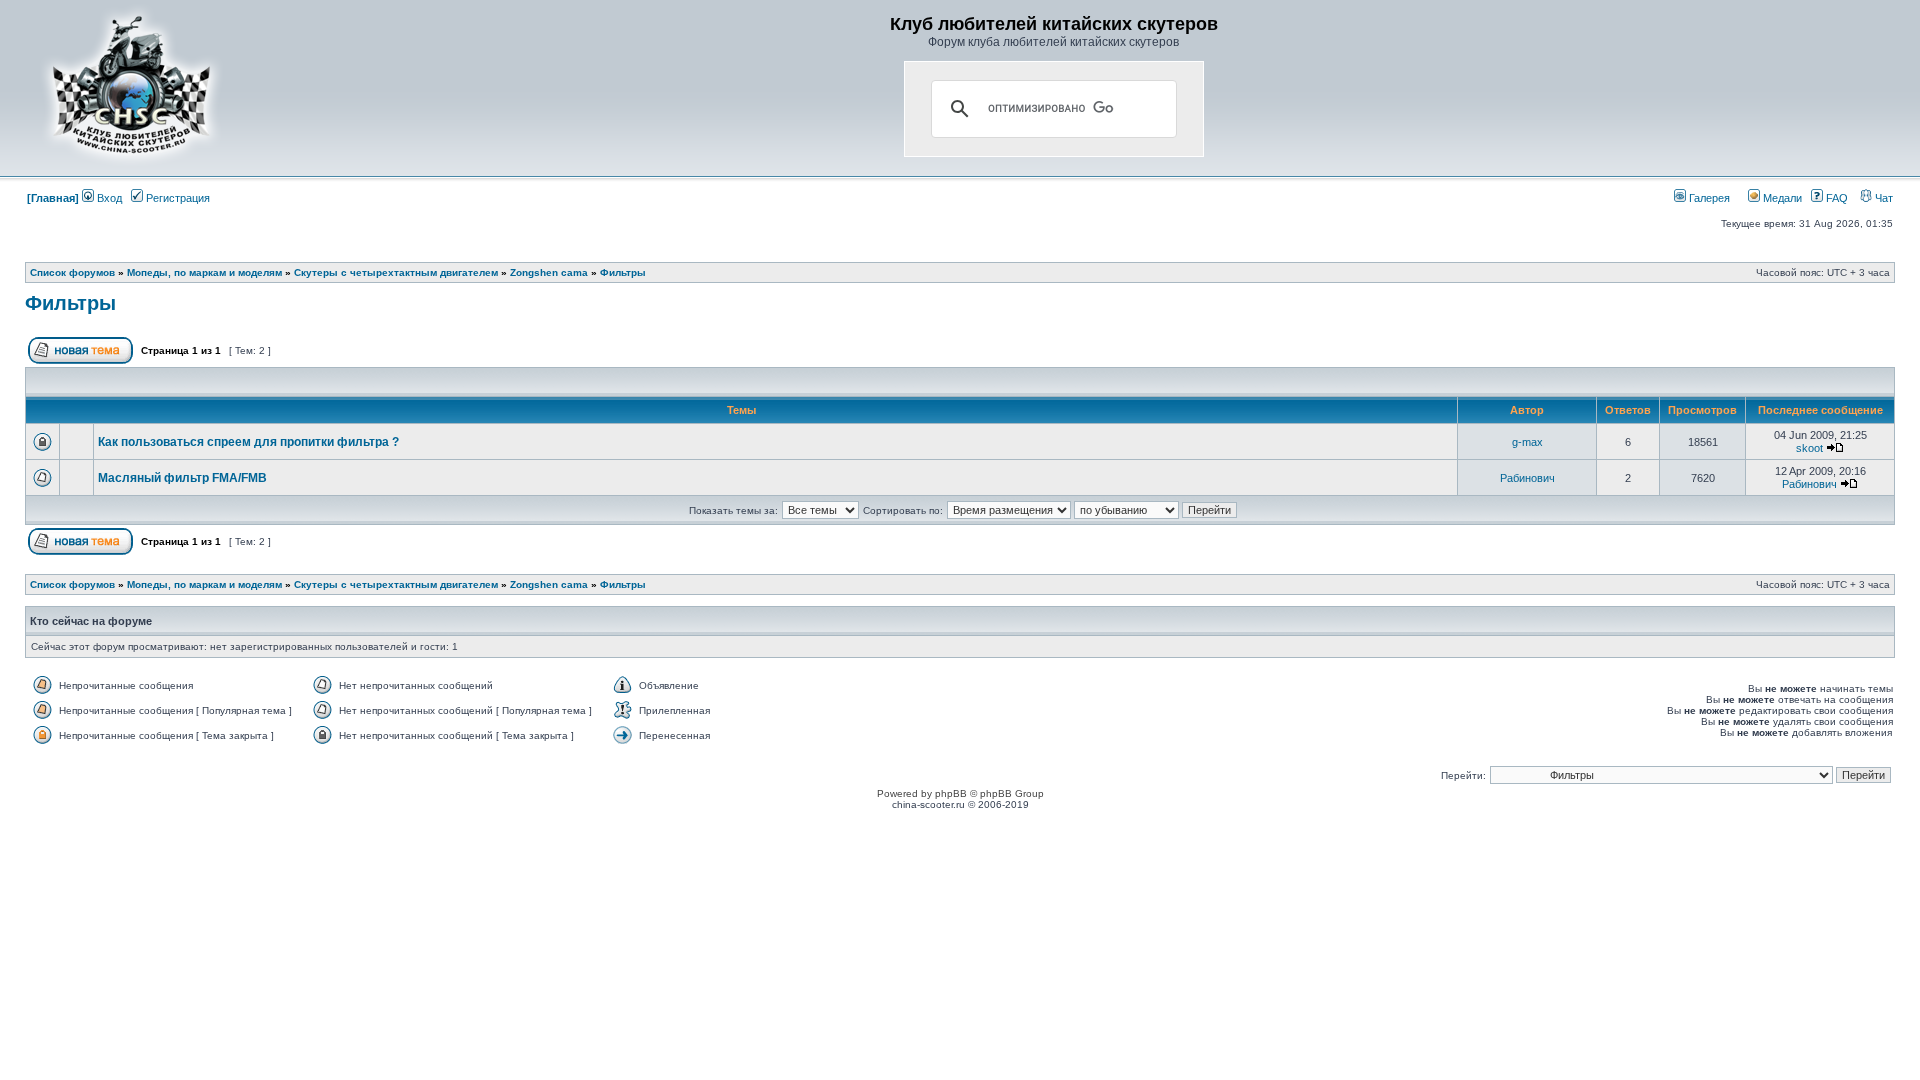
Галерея (1708, 198)
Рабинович (1527, 478)
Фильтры (623, 272)
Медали (1781, 198)
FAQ (1835, 198)
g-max (1527, 442)
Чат (1882, 198)
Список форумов (72, 272)
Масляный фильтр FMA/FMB (182, 478)
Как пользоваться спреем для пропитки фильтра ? (248, 442)
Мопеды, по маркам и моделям (204, 272)
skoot (1809, 448)
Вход (108, 198)
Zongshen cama (549, 272)
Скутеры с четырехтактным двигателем (396, 272)
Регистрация (176, 198)
